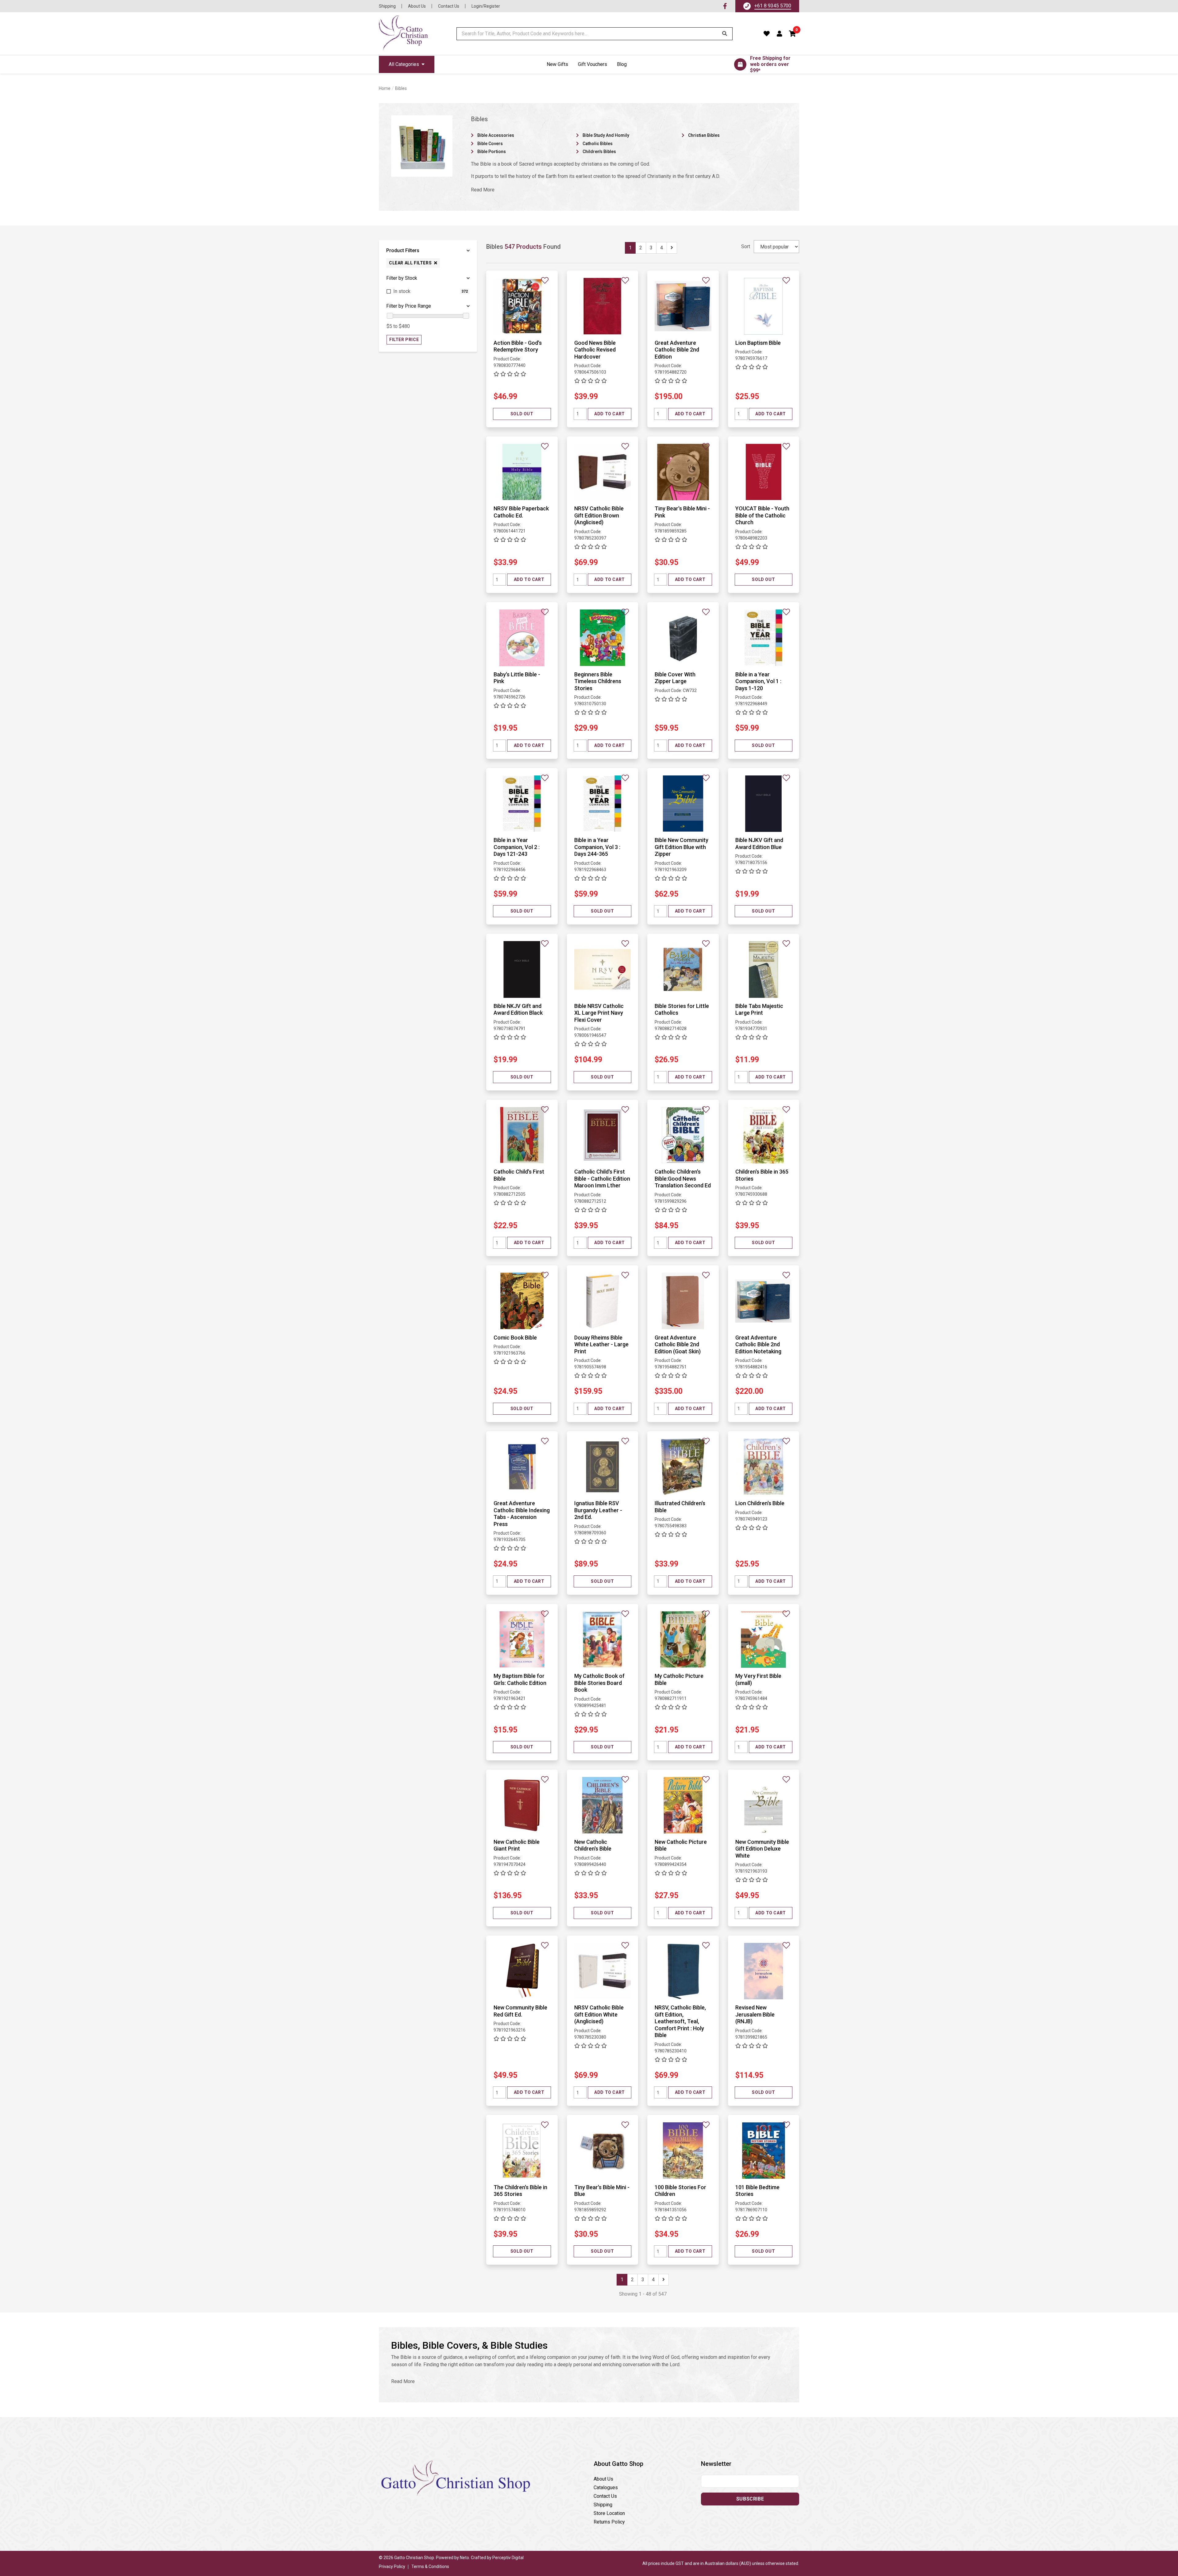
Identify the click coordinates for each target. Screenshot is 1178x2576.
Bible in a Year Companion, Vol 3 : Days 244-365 (597, 847)
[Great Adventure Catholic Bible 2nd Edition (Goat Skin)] (683, 1301)
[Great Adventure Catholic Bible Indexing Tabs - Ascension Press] (522, 1466)
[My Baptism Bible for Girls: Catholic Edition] (522, 1639)
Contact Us (449, 6)
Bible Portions (492, 152)
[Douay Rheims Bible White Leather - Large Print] (603, 1301)
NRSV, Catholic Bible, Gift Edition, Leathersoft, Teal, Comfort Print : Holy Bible (680, 2021)
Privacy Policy (392, 2566)
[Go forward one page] (672, 248)
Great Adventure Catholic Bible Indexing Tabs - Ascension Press (522, 1514)
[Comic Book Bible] (522, 1301)
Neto (464, 2558)
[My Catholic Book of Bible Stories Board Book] (603, 1639)
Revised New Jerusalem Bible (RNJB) (755, 2014)
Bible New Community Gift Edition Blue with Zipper (681, 847)
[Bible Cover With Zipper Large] (683, 638)
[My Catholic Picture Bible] (683, 1639)
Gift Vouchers (593, 64)
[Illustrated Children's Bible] (683, 1466)
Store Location (609, 2513)
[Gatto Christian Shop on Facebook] (725, 6)
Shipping (387, 6)
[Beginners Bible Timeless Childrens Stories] (603, 638)
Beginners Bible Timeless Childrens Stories (598, 681)
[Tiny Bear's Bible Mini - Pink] (683, 472)
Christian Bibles (704, 135)
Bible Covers (490, 144)
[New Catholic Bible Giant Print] (522, 1805)
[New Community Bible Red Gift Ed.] (522, 1971)
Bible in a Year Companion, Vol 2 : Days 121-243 (517, 847)
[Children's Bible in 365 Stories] (764, 1135)
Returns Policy (609, 2522)
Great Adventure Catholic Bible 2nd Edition (677, 350)
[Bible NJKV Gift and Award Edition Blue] (764, 803)
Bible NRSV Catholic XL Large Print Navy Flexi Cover (599, 1013)
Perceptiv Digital (508, 2558)
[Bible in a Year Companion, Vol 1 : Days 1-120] (764, 638)
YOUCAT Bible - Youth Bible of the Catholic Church (762, 515)
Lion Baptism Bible (758, 343)
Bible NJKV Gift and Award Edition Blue (759, 844)
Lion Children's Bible (760, 1503)
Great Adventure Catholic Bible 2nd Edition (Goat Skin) (678, 1344)
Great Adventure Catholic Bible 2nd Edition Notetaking (758, 1344)
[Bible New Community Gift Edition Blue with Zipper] (683, 803)
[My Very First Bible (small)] (764, 1639)
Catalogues (606, 2488)
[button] (793, 34)
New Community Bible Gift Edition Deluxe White (762, 1849)
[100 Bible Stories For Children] (683, 2150)
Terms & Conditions (430, 2566)
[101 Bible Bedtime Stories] (764, 2150)
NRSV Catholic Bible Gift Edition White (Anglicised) (599, 2014)
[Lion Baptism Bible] (764, 306)
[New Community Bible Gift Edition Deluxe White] (764, 1805)
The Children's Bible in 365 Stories (520, 2191)
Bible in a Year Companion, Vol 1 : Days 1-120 (758, 681)
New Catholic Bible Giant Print (517, 1845)
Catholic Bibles (598, 144)
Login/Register (486, 6)
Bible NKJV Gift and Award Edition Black (518, 1009)
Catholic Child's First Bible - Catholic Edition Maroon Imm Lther (602, 1178)
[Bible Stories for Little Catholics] (683, 969)
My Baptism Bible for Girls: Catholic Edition (520, 1679)
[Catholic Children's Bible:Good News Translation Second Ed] (683, 1135)
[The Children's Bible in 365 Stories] (522, 2150)
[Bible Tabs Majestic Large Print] (764, 969)
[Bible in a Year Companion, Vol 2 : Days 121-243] (522, 803)
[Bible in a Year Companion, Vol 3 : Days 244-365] (603, 803)
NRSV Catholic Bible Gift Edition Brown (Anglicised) (599, 515)
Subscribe (750, 2499)
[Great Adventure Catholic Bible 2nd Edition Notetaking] (764, 1301)
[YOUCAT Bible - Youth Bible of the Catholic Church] (764, 472)
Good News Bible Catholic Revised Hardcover (595, 350)
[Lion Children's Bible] (764, 1466)
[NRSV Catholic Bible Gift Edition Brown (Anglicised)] (603, 472)
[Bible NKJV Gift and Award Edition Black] (522, 969)
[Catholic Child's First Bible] (522, 1135)
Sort (746, 246)
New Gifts (557, 64)
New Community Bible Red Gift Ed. (520, 2011)
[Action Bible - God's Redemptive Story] (522, 306)
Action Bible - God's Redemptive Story (518, 346)
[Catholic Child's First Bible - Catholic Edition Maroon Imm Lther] (603, 1135)
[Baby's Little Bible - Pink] (522, 638)
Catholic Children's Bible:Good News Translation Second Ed (683, 1178)
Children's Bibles (599, 152)
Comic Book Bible (515, 1338)
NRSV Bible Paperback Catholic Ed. (521, 512)
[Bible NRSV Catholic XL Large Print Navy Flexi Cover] (603, 969)
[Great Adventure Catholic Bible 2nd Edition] (683, 306)
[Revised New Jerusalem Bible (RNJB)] (764, 1971)
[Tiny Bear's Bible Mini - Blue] (603, 2150)
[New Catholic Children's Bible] (603, 1805)
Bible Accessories (496, 135)
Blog (622, 64)
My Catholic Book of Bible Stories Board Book (599, 1683)
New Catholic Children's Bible (593, 1845)
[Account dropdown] (780, 34)
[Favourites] (767, 34)
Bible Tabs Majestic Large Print (759, 1009)
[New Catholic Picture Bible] (683, 1805)
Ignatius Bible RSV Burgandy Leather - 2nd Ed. (598, 1510)
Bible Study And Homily (606, 135)
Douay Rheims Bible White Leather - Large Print (601, 1344)
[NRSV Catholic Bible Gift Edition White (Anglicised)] (603, 1971)
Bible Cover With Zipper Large (675, 678)
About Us (417, 6)
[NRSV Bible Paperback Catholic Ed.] (522, 472)
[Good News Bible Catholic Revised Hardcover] (603, 306)
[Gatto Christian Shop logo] (403, 34)
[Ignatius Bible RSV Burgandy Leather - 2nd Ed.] (603, 1466)
